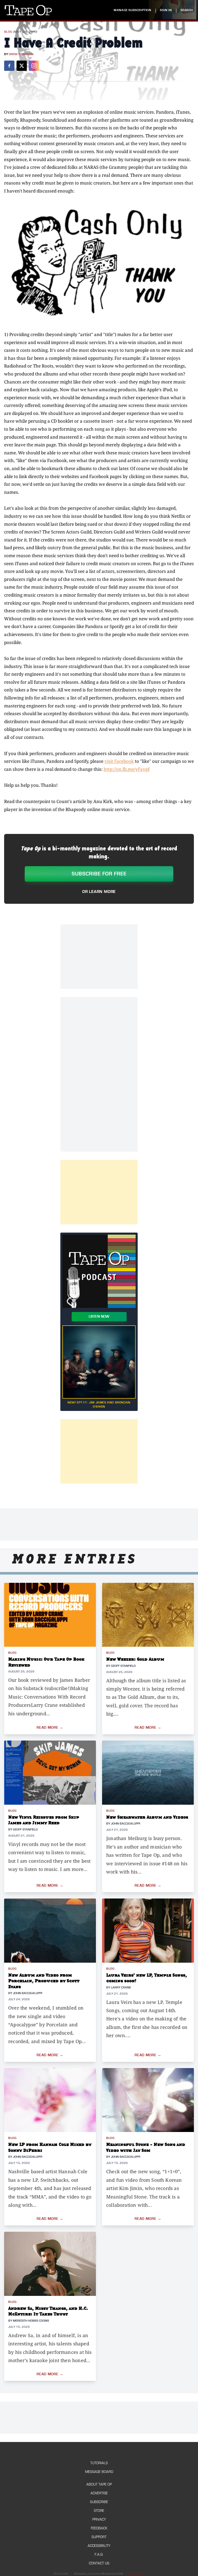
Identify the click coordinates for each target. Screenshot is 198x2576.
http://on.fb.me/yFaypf (127, 769)
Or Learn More (99, 892)
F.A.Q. (99, 2554)
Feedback (99, 2528)
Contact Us (99, 2563)
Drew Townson (21, 54)
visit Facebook (119, 761)
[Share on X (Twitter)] (22, 66)
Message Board (99, 2472)
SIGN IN (166, 10)
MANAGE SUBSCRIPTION (132, 10)
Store (99, 2511)
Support (99, 2537)
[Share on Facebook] (9, 66)
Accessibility (99, 2546)
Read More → (50, 1728)
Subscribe (99, 2502)
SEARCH (187, 10)
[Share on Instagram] (34, 66)
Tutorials (99, 2463)
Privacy (99, 2519)
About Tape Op (99, 2484)
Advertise (99, 2493)
